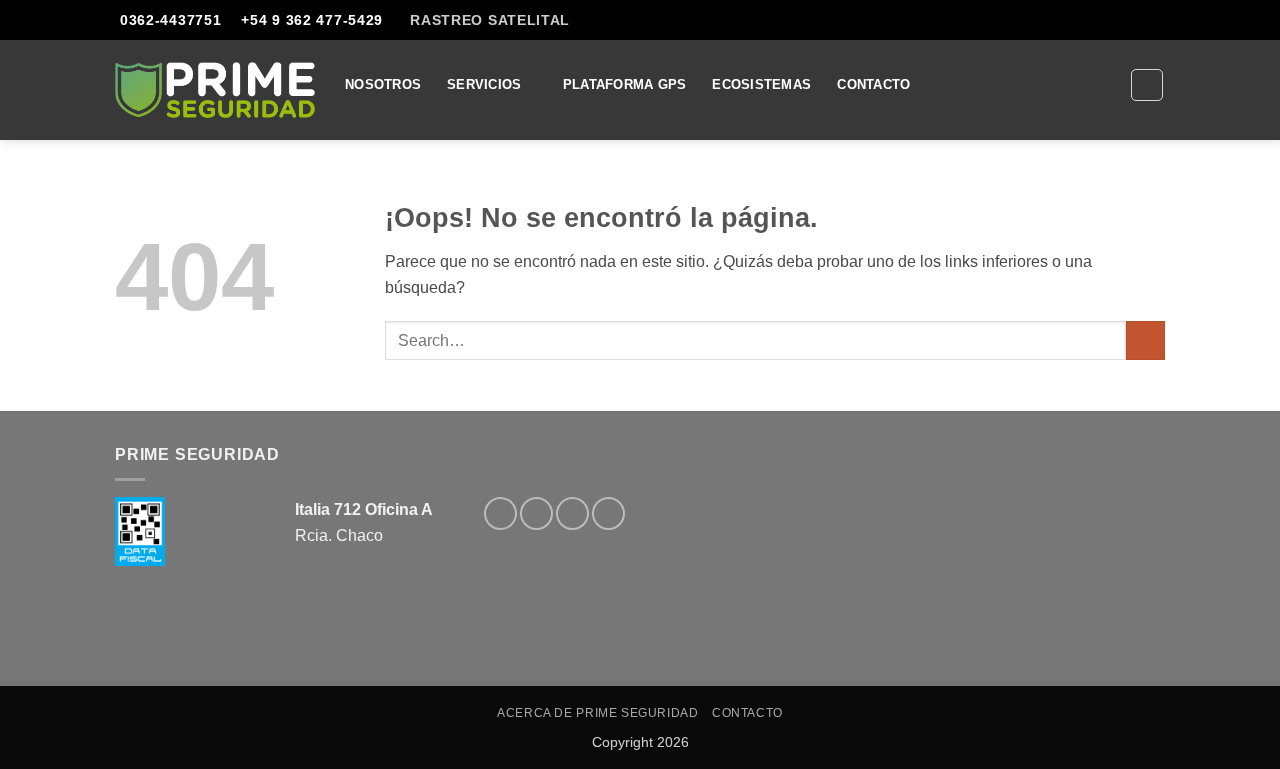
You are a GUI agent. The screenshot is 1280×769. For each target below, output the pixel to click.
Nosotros (383, 84)
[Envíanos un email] (1175, 28)
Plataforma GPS (625, 84)
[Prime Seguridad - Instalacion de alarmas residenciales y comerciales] (215, 90)
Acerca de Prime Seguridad (597, 713)
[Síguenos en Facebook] (500, 513)
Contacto (873, 84)
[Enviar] (1145, 340)
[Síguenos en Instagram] (536, 513)
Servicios (484, 84)
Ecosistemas (761, 84)
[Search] (1147, 85)
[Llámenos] (608, 513)
